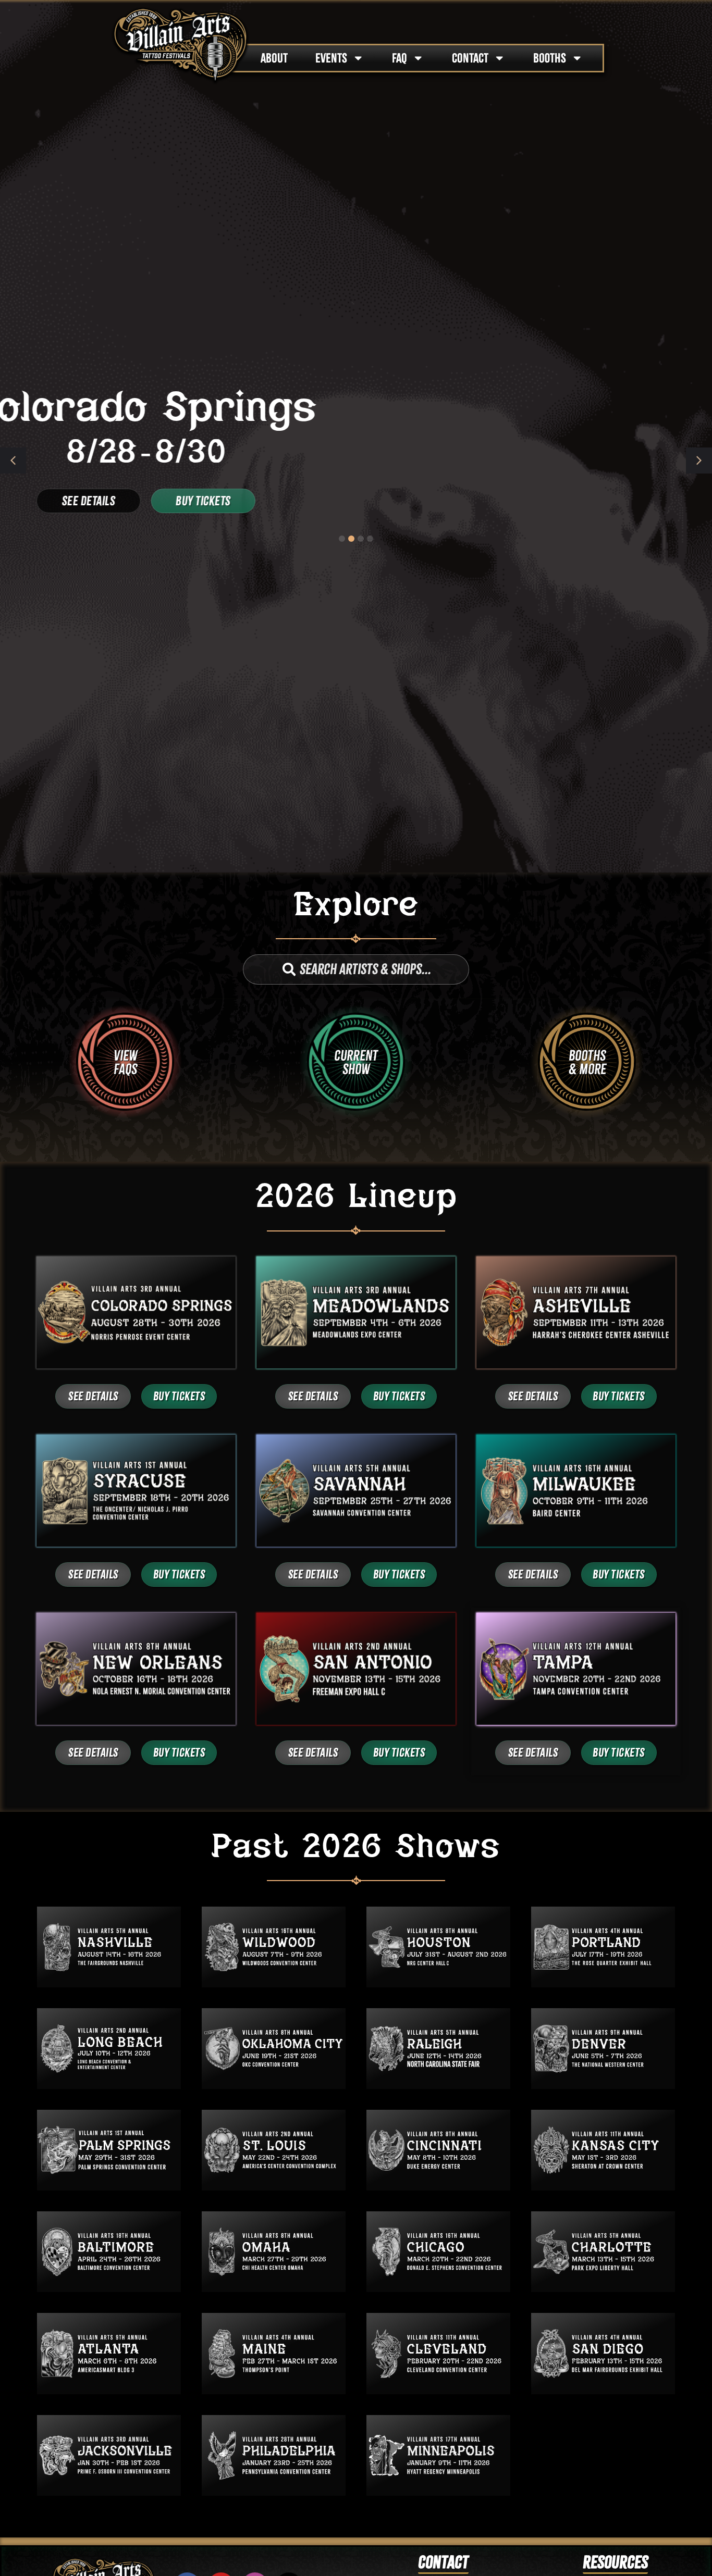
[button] (699, 461)
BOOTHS (550, 58)
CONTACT (470, 58)
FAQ (400, 58)
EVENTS (331, 58)
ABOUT (274, 58)
